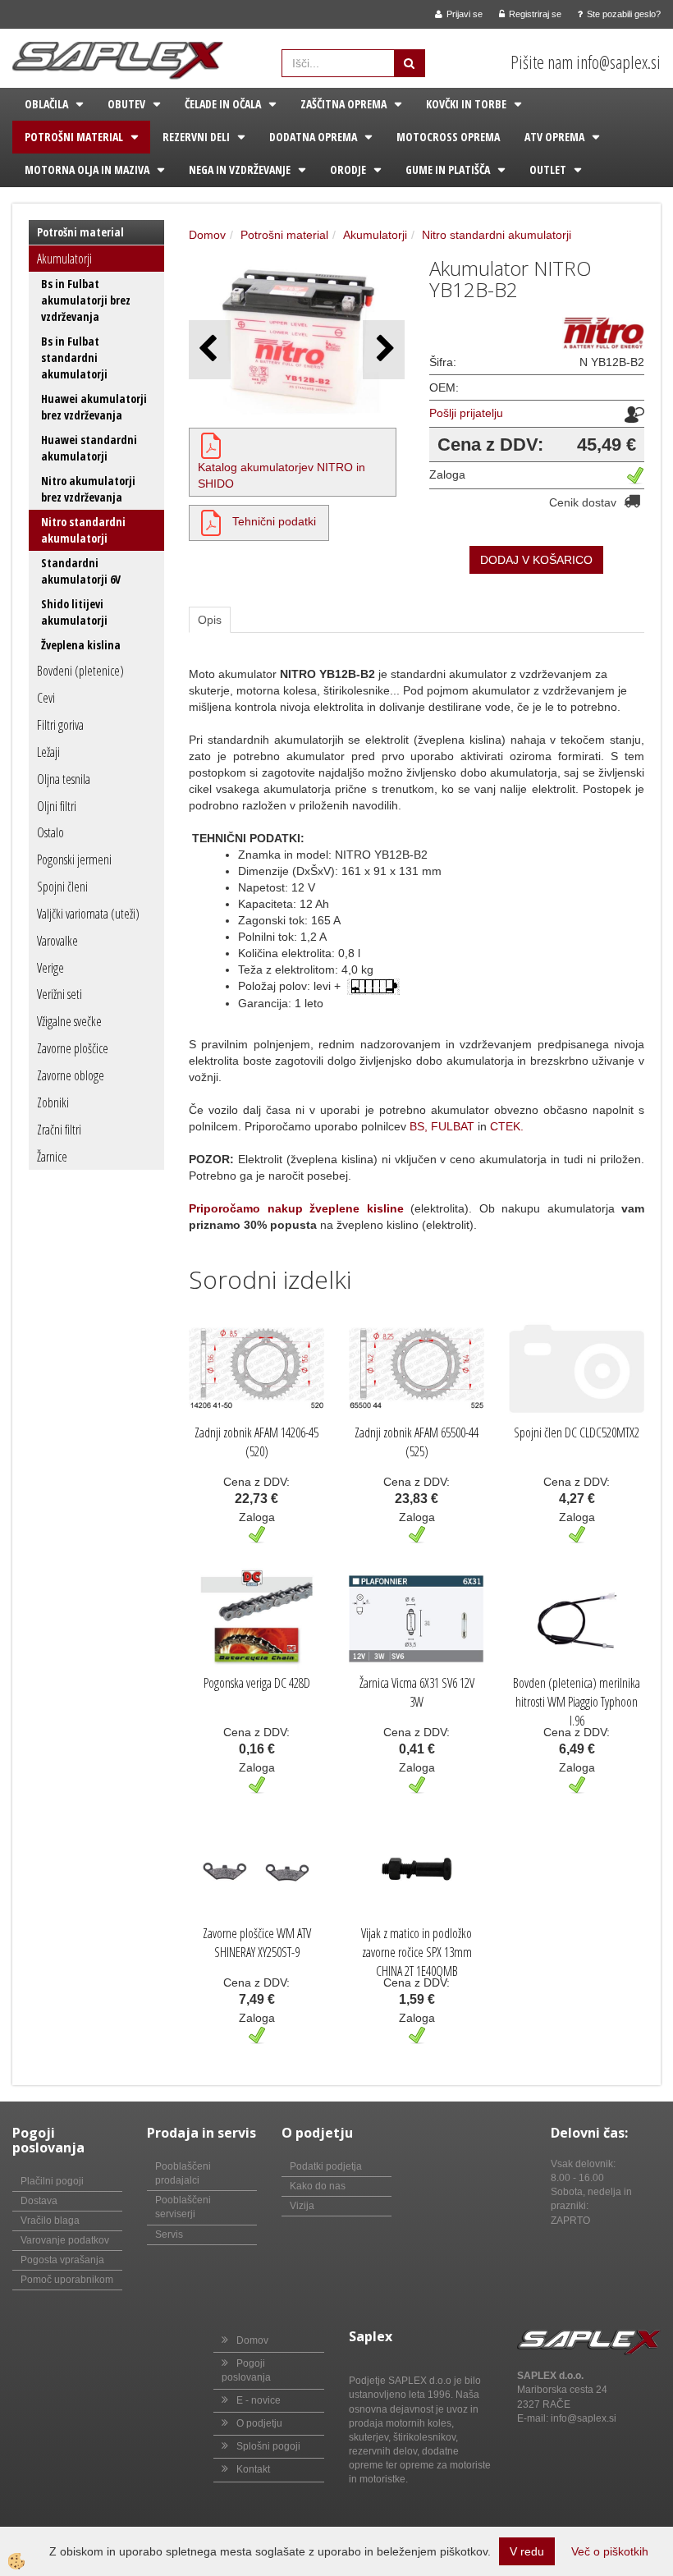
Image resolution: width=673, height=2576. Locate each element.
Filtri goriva (60, 725)
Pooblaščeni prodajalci (183, 2173)
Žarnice (52, 1157)
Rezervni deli (196, 137)
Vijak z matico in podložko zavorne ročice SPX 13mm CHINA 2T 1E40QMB (417, 1952)
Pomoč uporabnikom (67, 2280)
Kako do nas (318, 2186)
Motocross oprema (448, 137)
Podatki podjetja (326, 2166)
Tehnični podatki (274, 521)
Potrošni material (74, 137)
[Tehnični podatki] (211, 521)
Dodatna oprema (313, 137)
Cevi (46, 698)
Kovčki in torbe (466, 104)
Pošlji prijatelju (466, 413)
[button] (384, 349)
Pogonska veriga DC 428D (257, 1683)
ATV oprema (554, 137)
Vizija (302, 2206)
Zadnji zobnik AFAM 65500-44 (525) (417, 1442)
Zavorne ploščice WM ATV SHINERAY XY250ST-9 (257, 1943)
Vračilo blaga (50, 2221)
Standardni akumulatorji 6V (81, 571)
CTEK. (507, 1126)
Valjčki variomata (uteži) (88, 914)
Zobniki (53, 1102)
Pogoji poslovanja (246, 2370)
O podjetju (259, 2423)
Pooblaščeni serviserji (183, 2207)
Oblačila (46, 104)
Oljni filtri (57, 806)
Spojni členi (62, 887)
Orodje (348, 170)
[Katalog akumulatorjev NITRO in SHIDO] (211, 444)
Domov (207, 235)
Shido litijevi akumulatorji (74, 612)
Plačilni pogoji (52, 2181)
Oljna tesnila (64, 779)
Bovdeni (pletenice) (80, 671)
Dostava (39, 2201)
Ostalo (50, 832)
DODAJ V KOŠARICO (536, 560)
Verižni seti (60, 994)
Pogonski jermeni (74, 859)
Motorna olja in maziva (87, 170)
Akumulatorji (64, 259)
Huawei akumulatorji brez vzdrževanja (94, 407)
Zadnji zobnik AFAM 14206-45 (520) (256, 1442)
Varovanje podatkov (65, 2240)
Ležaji (48, 752)
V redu (527, 2551)
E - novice (259, 2400)
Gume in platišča (448, 170)
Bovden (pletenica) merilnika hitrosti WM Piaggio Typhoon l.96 (577, 1702)
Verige (50, 968)
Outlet (548, 170)
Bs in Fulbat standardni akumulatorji (74, 358)
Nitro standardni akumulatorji (83, 530)
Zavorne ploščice (73, 1048)
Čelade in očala (223, 104)
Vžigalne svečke (69, 1021)
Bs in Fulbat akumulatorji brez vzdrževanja (86, 300)
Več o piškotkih (610, 2551)
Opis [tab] (210, 620)
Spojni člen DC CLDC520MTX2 (577, 1432)
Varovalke (57, 941)
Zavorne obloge (71, 1075)
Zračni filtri (59, 1130)
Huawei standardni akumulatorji (89, 448)
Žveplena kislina (81, 645)
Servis (169, 2235)
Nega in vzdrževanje (240, 170)
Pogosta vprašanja (62, 2260)
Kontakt (253, 2469)
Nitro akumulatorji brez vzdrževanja (88, 489)
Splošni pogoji (268, 2446)
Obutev (126, 104)
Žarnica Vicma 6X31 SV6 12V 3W (417, 1692)
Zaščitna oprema (343, 104)
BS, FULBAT (442, 1126)
